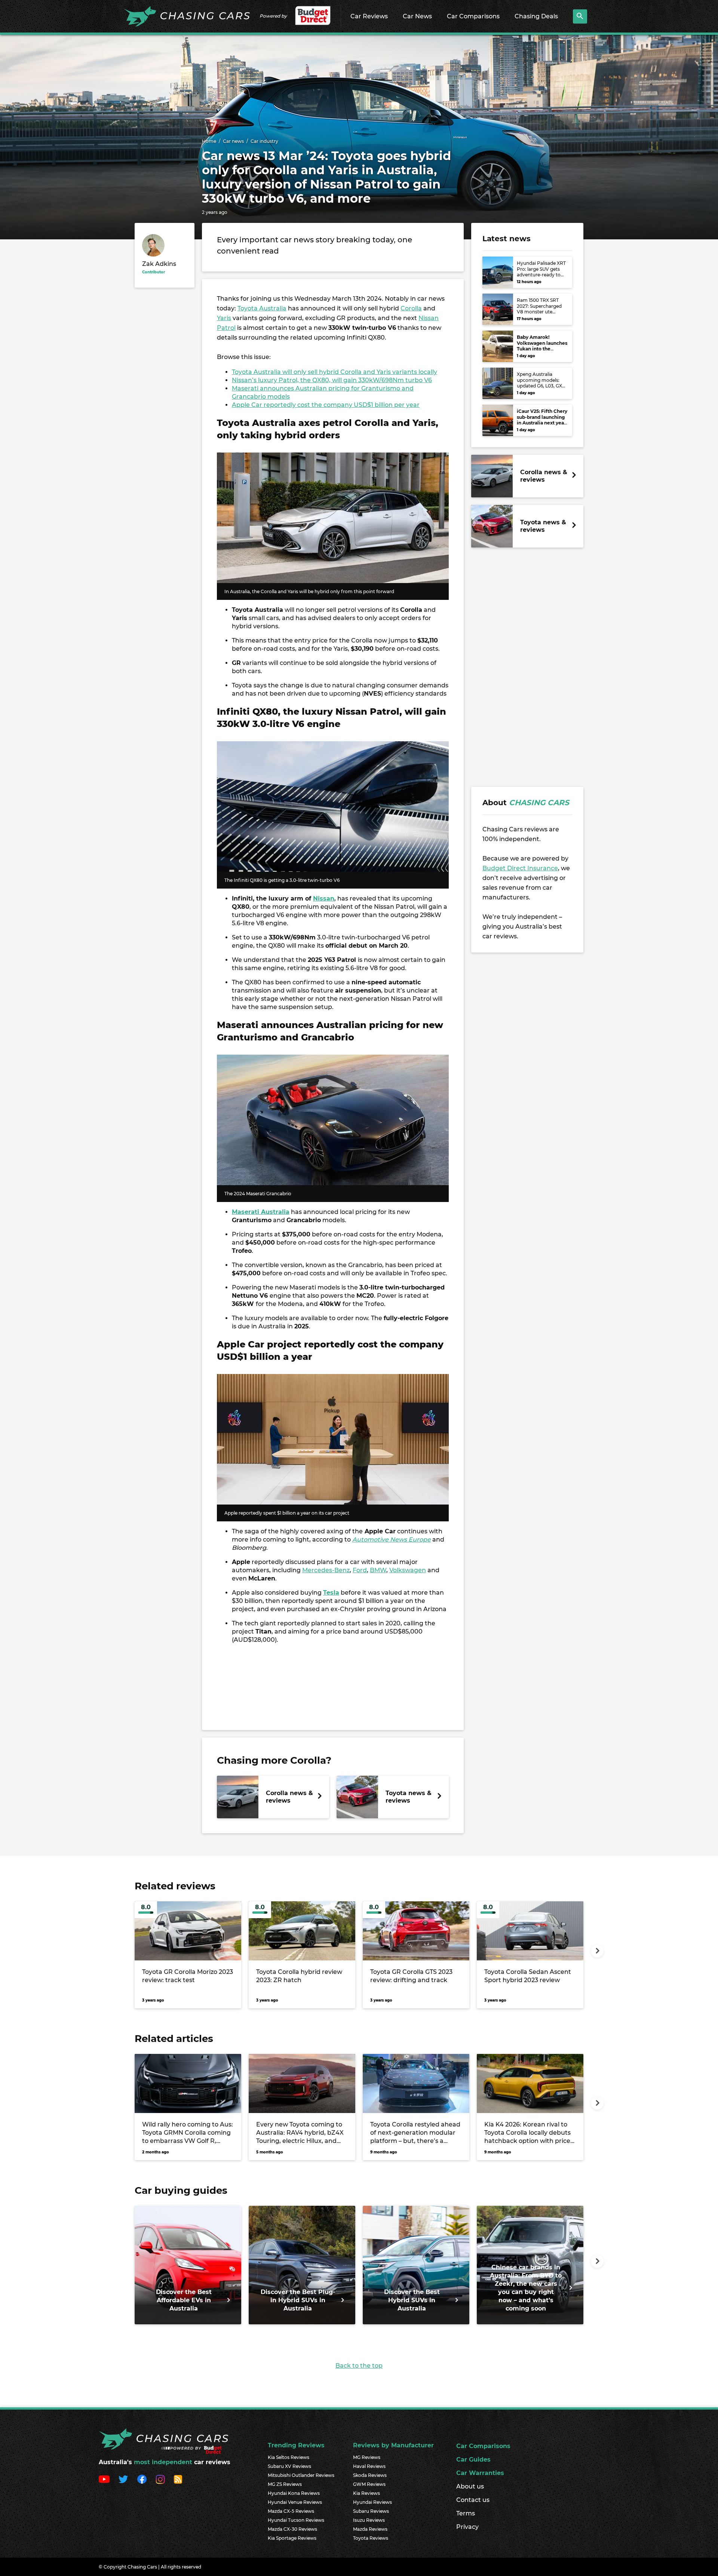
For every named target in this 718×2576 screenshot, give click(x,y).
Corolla (411, 308)
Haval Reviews (369, 2466)
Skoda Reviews (370, 2475)
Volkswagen (408, 1570)
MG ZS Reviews (285, 2484)
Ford (360, 1570)
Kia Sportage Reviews (292, 2538)
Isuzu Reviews (369, 2520)
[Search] (580, 16)
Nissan (324, 898)
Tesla (331, 1593)
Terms (466, 2513)
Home (209, 141)
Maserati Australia (261, 1212)
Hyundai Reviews (372, 2502)
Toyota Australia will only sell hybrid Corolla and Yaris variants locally (335, 372)
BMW (378, 1570)
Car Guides (473, 2460)
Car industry (264, 141)
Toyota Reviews (371, 2538)
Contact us (473, 2500)
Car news (233, 141)
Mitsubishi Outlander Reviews (301, 2475)
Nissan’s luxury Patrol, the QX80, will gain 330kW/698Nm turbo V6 (332, 380)
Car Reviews (369, 16)
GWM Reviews (369, 2484)
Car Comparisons (473, 16)
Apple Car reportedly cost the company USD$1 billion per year (326, 405)
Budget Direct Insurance (520, 868)
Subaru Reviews (371, 2511)
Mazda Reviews (370, 2529)
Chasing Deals (536, 16)
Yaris (224, 318)
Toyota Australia (262, 308)
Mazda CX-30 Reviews (292, 2529)
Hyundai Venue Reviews (295, 2502)
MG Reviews (367, 2457)
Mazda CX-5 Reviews (291, 2511)
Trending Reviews (296, 2445)
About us (470, 2486)
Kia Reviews (366, 2493)
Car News (417, 16)
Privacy (467, 2527)
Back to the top (359, 2366)
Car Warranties (480, 2473)
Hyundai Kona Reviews (294, 2493)
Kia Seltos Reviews (289, 2457)
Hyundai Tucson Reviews (296, 2520)
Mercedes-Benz (326, 1570)
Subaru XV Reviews (289, 2466)
